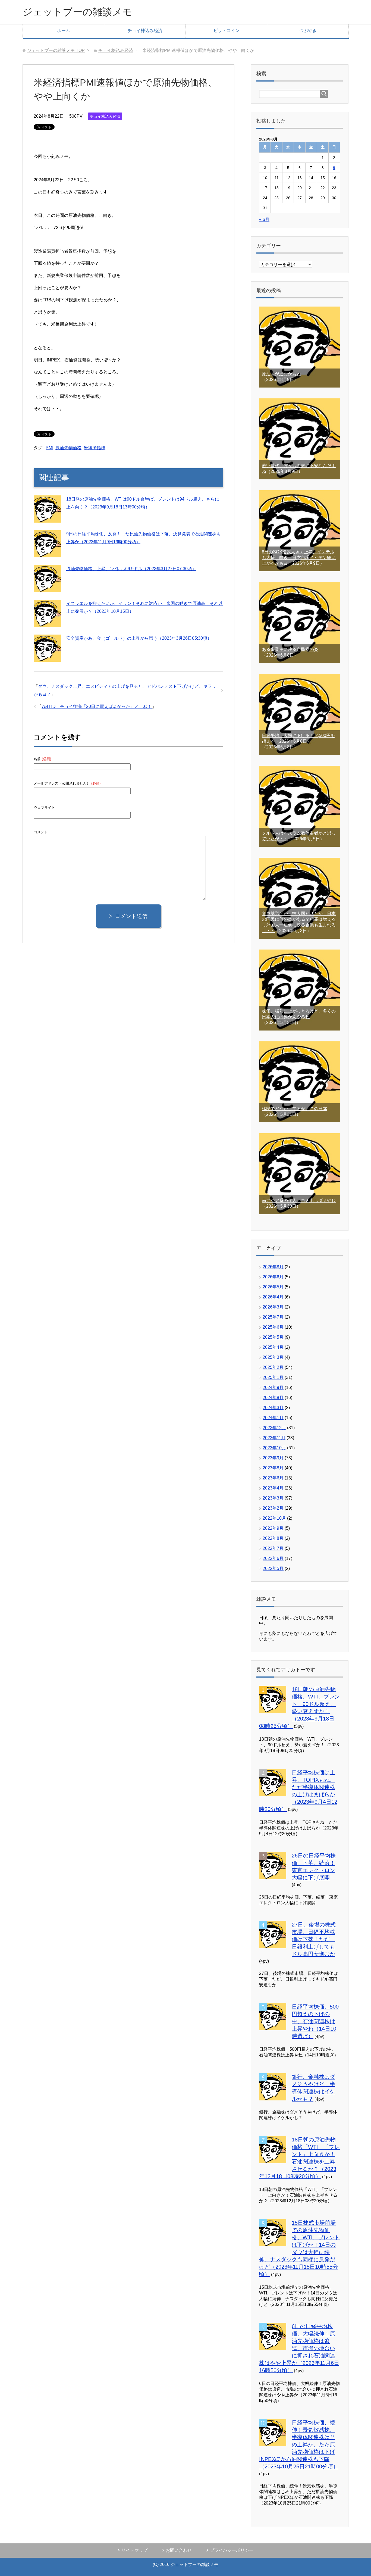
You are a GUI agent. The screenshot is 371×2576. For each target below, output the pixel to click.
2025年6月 (273, 1327)
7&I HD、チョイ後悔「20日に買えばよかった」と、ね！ (97, 706)
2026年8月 (273, 1267)
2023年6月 (273, 1478)
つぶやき (308, 31)
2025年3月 (273, 1357)
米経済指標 (95, 448)
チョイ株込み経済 (145, 31)
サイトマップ (134, 2550)
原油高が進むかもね (281, 374)
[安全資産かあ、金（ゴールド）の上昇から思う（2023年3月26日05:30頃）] (47, 658)
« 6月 (264, 219)
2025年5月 (273, 1337)
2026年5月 (273, 1287)
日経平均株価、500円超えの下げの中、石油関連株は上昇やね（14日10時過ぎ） (315, 2021)
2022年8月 (273, 1538)
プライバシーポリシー (232, 2550)
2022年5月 (273, 1568)
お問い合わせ (179, 2550)
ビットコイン (227, 31)
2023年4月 (273, 1488)
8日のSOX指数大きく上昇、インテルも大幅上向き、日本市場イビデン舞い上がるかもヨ (299, 558)
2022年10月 (274, 1518)
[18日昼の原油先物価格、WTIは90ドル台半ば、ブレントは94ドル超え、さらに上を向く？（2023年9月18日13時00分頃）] (47, 519)
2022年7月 (273, 1548)
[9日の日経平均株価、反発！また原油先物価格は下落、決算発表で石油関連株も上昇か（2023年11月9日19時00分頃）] (47, 553)
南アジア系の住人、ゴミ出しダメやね (299, 1200)
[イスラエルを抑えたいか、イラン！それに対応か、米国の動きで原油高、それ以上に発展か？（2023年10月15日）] (47, 623)
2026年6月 (273, 1277)
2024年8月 (273, 1398)
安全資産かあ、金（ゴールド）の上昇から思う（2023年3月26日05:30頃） (139, 638)
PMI (49, 448)
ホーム (64, 31)
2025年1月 (273, 1377)
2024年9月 (273, 1387)
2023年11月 (274, 1438)
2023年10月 (274, 1448)
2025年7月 (273, 1317)
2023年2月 (273, 1508)
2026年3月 (273, 1307)
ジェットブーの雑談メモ (77, 12)
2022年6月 (273, 1558)
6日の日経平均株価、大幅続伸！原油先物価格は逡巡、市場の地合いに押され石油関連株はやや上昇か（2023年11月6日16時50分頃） (299, 2348)
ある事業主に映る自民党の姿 (290, 649)
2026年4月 (273, 1297)
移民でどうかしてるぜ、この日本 (294, 1109)
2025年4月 (273, 1347)
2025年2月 (273, 1367)
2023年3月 (273, 1498)
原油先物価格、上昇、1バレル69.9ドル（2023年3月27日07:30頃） (131, 569)
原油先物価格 (68, 448)
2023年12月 (274, 1428)
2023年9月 (273, 1458)
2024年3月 (273, 1408)
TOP (56, 50)
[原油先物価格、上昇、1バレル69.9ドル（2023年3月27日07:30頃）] (47, 588)
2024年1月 (273, 1418)
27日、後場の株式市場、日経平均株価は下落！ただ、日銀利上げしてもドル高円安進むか (314, 1939)
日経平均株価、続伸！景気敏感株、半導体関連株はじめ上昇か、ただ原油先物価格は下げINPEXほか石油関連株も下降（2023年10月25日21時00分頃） (299, 2444)
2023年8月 (273, 1468)
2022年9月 (273, 1528)
